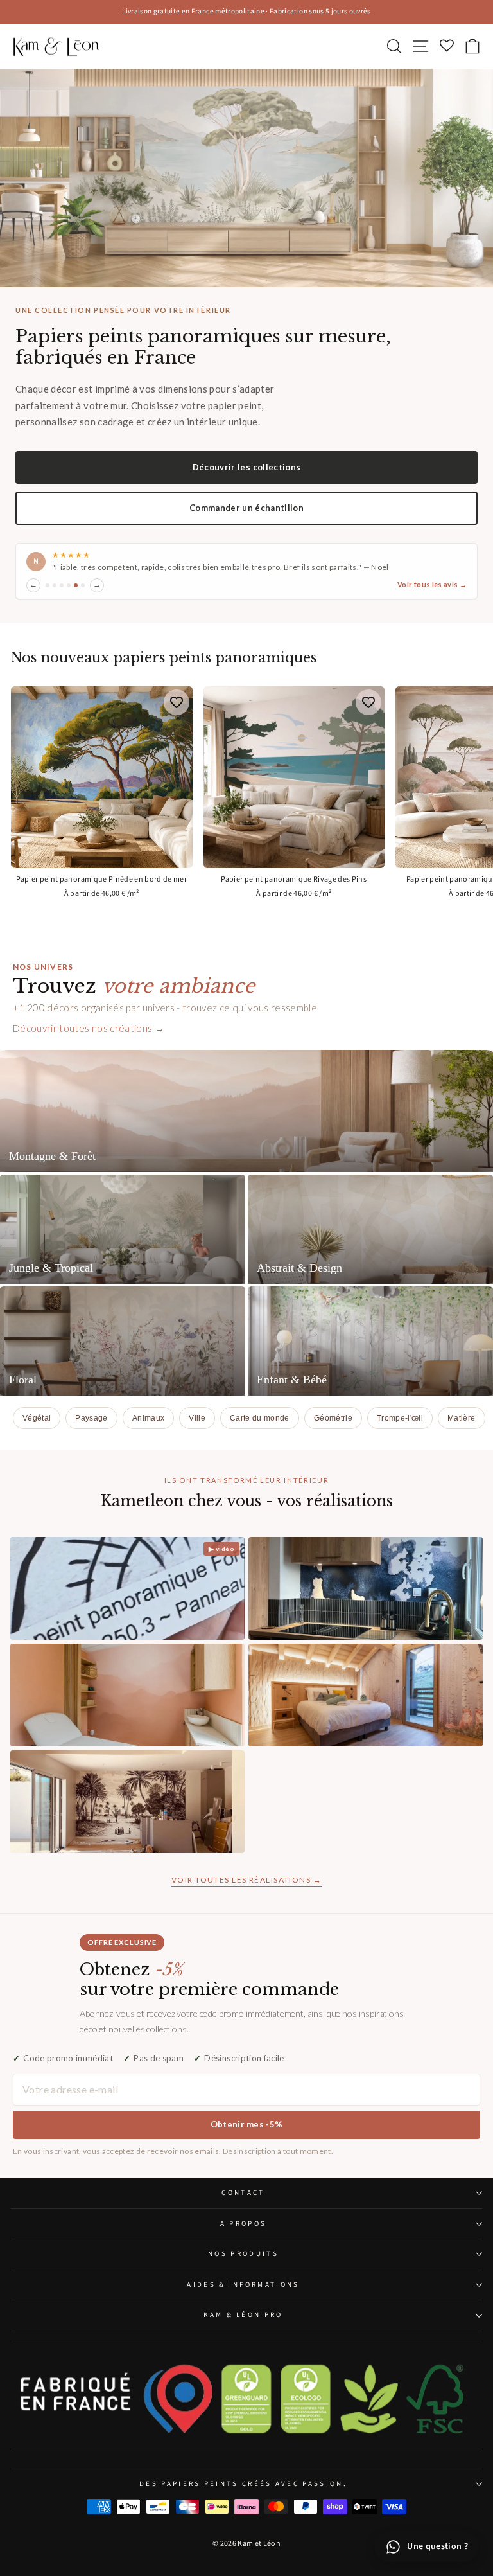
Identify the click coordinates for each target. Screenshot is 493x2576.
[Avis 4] (69, 585)
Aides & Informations (243, 2285)
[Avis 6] (83, 585)
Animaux (148, 1418)
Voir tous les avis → (432, 584)
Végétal (37, 1418)
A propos (244, 2224)
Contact (243, 2193)
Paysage (91, 1418)
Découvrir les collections (247, 467)
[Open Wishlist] (446, 47)
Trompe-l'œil (400, 1418)
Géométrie (333, 1418)
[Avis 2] (55, 585)
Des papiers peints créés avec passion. (243, 2484)
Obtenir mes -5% (247, 2124)
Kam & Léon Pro (243, 2315)
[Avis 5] (76, 585)
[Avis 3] (62, 585)
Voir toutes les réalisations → (246, 1880)
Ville (197, 1418)
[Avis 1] (48, 585)
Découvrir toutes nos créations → (89, 1028)
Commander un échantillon (246, 508)
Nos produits (243, 2254)
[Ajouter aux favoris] (177, 702)
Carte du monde (260, 1418)
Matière (461, 1418)
